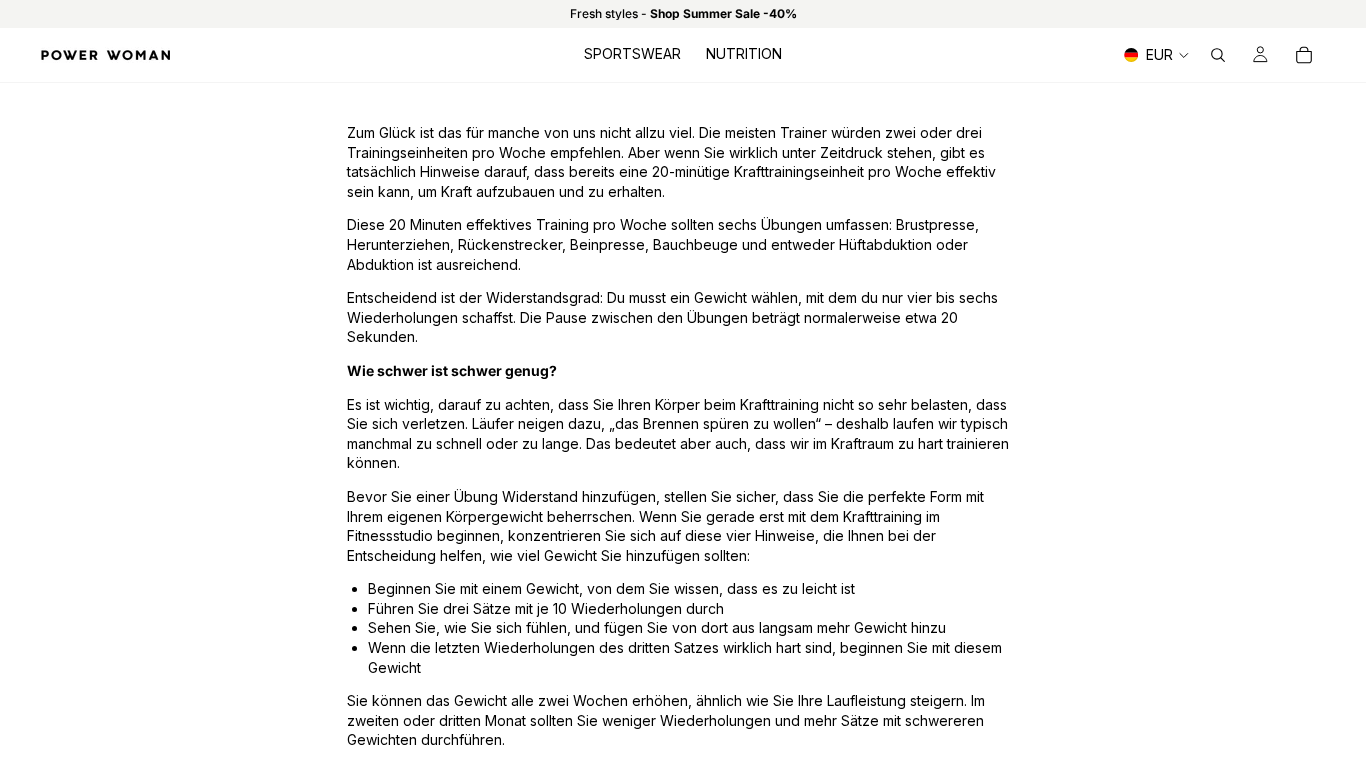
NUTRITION (744, 53)
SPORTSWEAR (632, 53)
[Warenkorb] (1304, 55)
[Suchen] (1218, 55)
